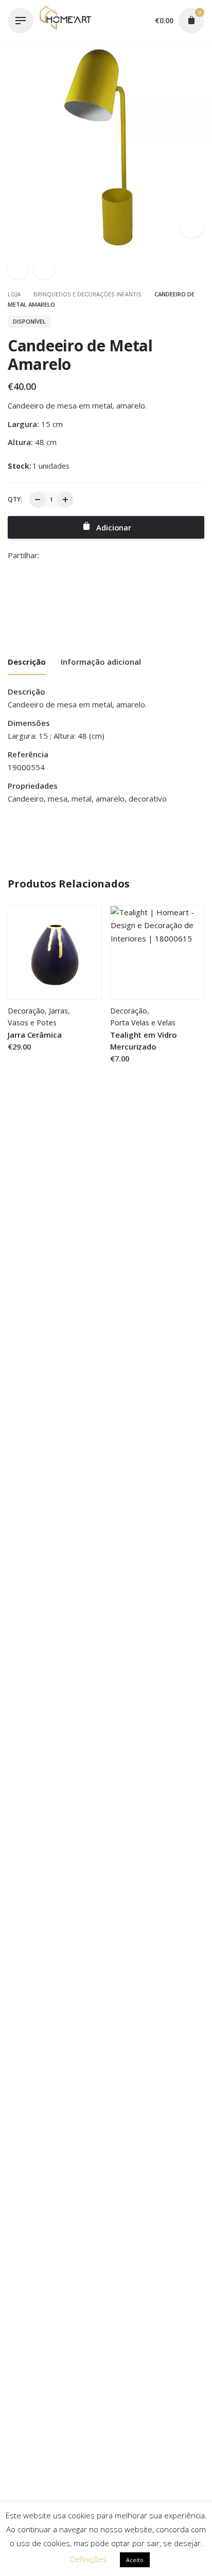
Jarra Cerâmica (35, 1035)
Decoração (26, 1011)
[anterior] (18, 269)
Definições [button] (89, 2559)
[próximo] (44, 269)
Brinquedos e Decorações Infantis (87, 294)
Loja (15, 294)
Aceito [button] (135, 2560)
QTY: (15, 499)
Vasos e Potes (32, 1023)
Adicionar (25, 1057)
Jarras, (59, 1011)
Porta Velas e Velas (143, 1023)
